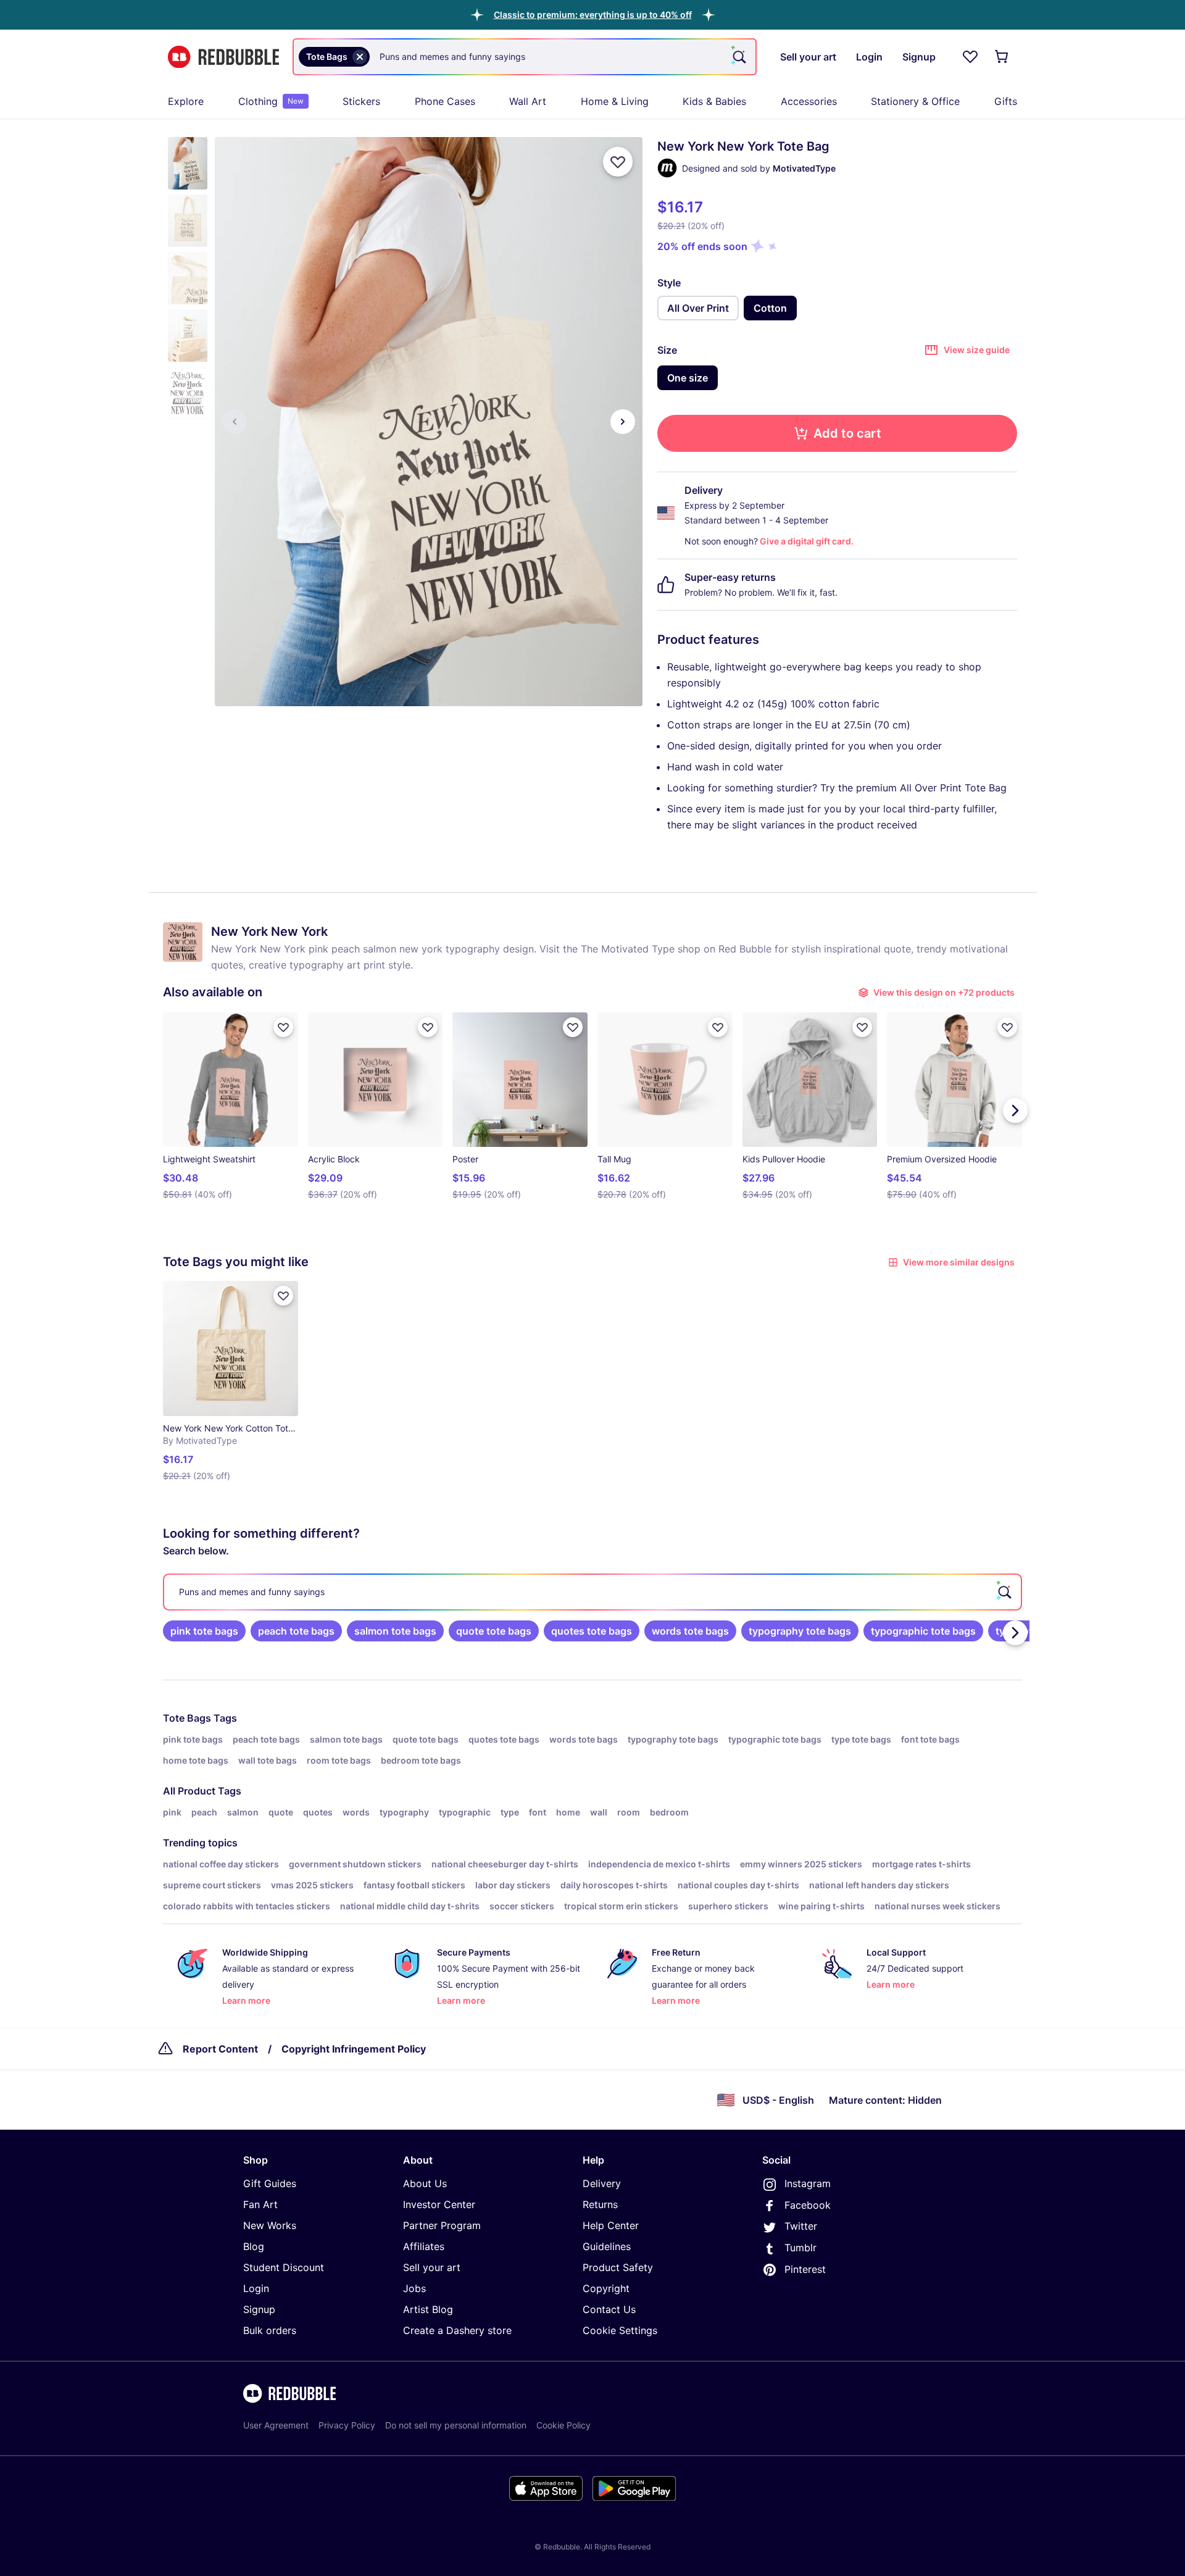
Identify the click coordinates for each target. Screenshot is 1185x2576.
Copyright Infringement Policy (354, 2049)
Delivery (602, 2183)
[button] (593, 15)
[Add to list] (618, 162)
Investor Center (439, 2204)
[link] (204, 1631)
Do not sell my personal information (456, 2425)
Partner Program (442, 2225)
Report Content (220, 2049)
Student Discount (284, 2267)
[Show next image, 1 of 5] (623, 422)
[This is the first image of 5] (235, 422)
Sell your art (432, 2267)
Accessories (809, 101)
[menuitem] (186, 101)
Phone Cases (445, 101)
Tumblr (800, 2248)
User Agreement (276, 2425)
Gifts (1006, 101)
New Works (270, 2225)
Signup (259, 2309)
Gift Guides (270, 2183)
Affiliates (424, 2246)
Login (256, 2288)
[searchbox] (592, 1592)
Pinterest (805, 2269)
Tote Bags (187, 1718)
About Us (425, 2183)
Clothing (271, 101)
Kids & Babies (714, 101)
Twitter (801, 2226)
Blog (254, 2246)
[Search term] (738, 57)
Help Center (611, 2225)
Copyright (606, 2288)
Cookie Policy (563, 2425)
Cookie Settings (620, 2330)
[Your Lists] (970, 57)
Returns (600, 2204)
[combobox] (525, 57)
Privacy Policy (347, 2425)
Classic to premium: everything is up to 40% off (593, 15)
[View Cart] (1002, 57)
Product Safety (618, 2267)
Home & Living (615, 101)
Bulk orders (270, 2330)
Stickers (361, 101)
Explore (186, 101)
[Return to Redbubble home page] (223, 57)
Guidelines (607, 2246)
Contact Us (609, 2309)
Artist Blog (428, 2309)
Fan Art (260, 2204)
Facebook (808, 2205)
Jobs (414, 2288)
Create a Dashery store (457, 2330)
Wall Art (528, 101)
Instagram (808, 2183)
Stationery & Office (915, 101)
